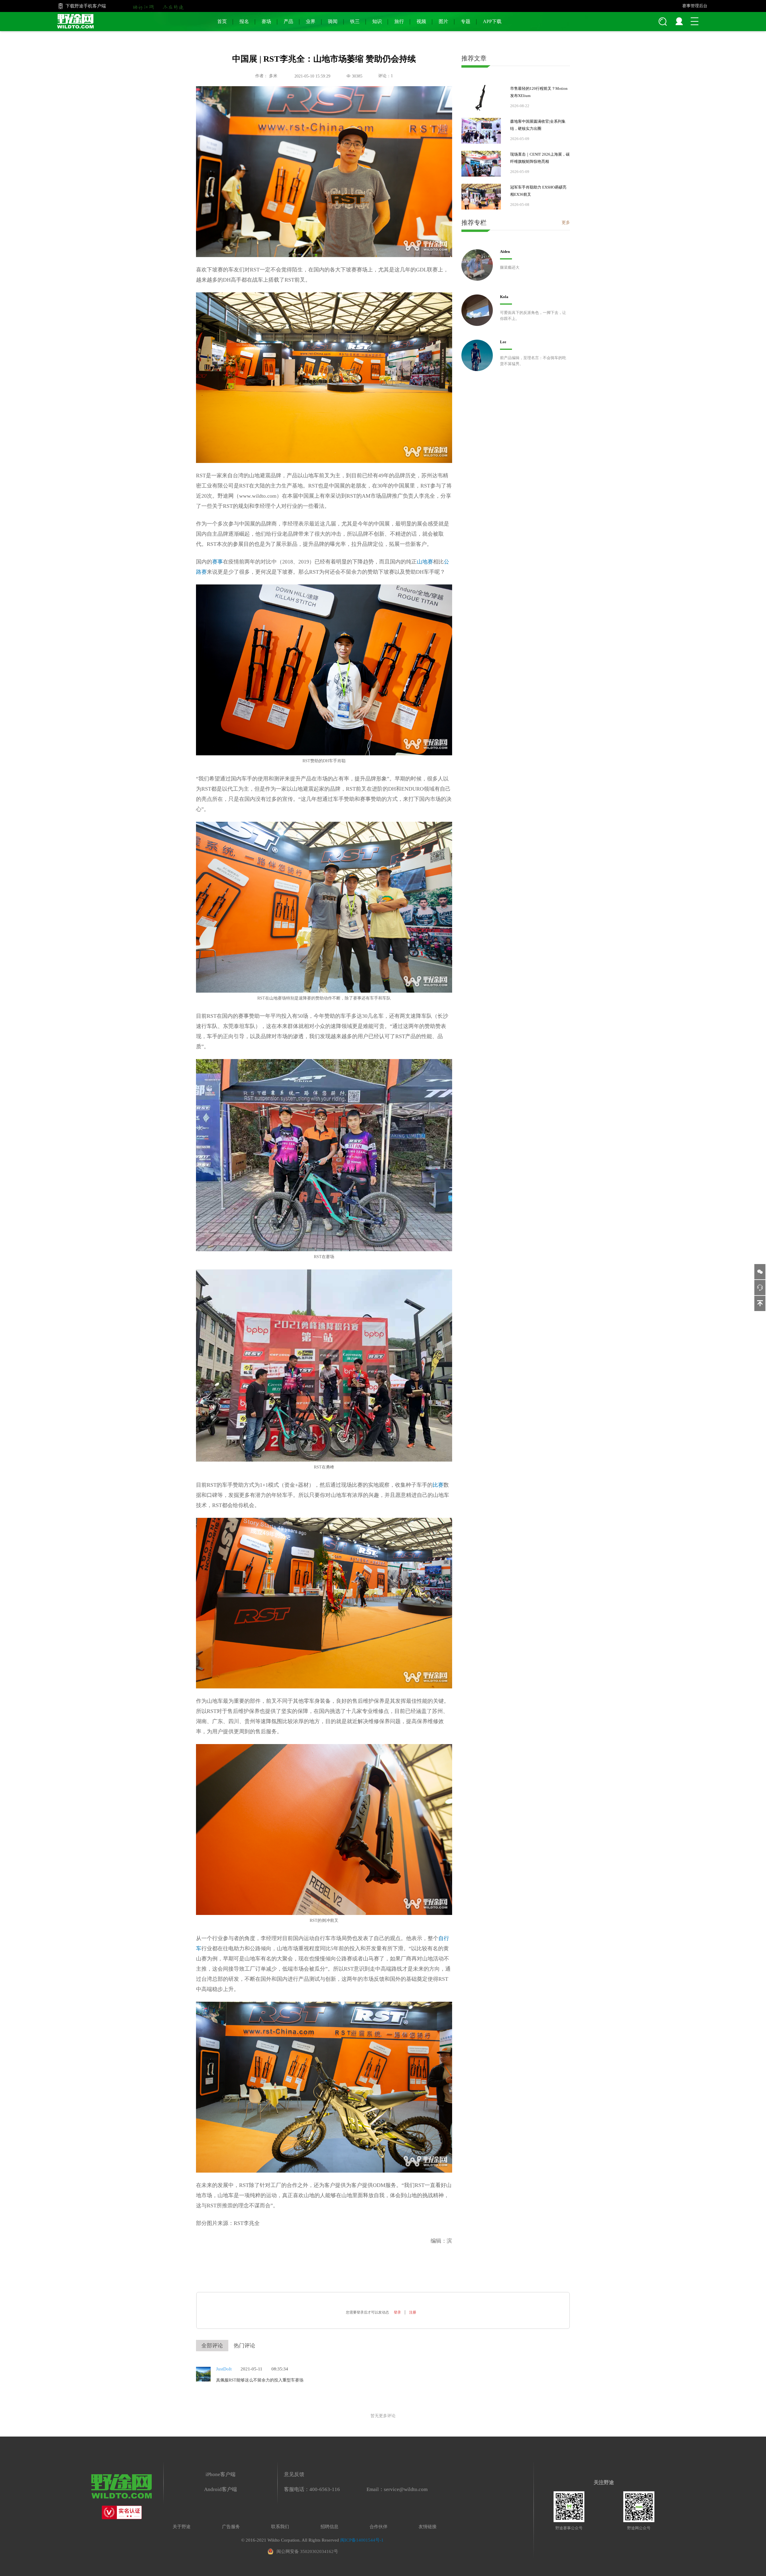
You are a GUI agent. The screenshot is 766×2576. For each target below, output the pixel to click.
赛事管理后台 (695, 6)
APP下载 (492, 21)
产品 (288, 21)
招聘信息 (329, 2527)
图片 (443, 21)
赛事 (218, 562)
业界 (311, 21)
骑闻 (333, 21)
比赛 (438, 1485)
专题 (466, 21)
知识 (377, 21)
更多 (566, 222)
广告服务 (231, 2527)
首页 (222, 21)
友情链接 (428, 2527)
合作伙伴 (379, 2527)
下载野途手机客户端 (86, 6)
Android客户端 (221, 2489)
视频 (421, 21)
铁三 (355, 21)
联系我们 (280, 2527)
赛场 (266, 21)
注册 (413, 2312)
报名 (244, 21)
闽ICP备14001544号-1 (362, 2540)
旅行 (399, 21)
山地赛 (425, 562)
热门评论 (244, 2346)
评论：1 (386, 76)
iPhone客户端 (221, 2474)
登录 (397, 2312)
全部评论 (212, 2346)
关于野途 (182, 2527)
